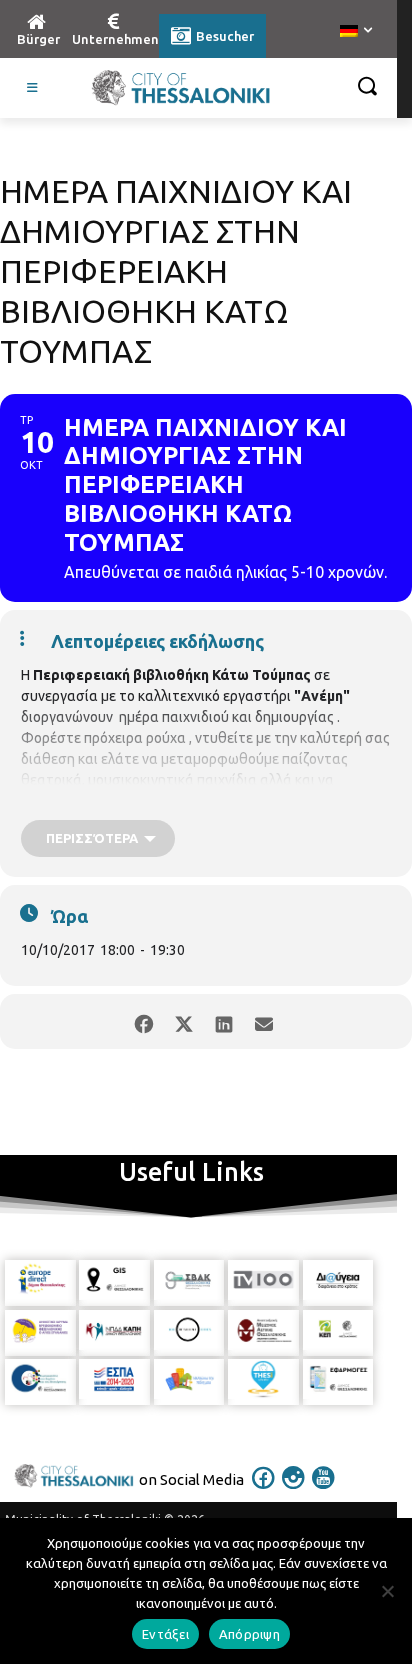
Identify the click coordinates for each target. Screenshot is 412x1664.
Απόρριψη (249, 1634)
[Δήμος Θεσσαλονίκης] (180, 88)
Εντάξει (165, 1634)
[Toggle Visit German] (33, 88)
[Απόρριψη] (387, 1591)
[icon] (264, 1491)
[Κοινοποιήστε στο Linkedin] (223, 1021)
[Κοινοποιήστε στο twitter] (183, 1021)
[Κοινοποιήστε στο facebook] (143, 1021)
